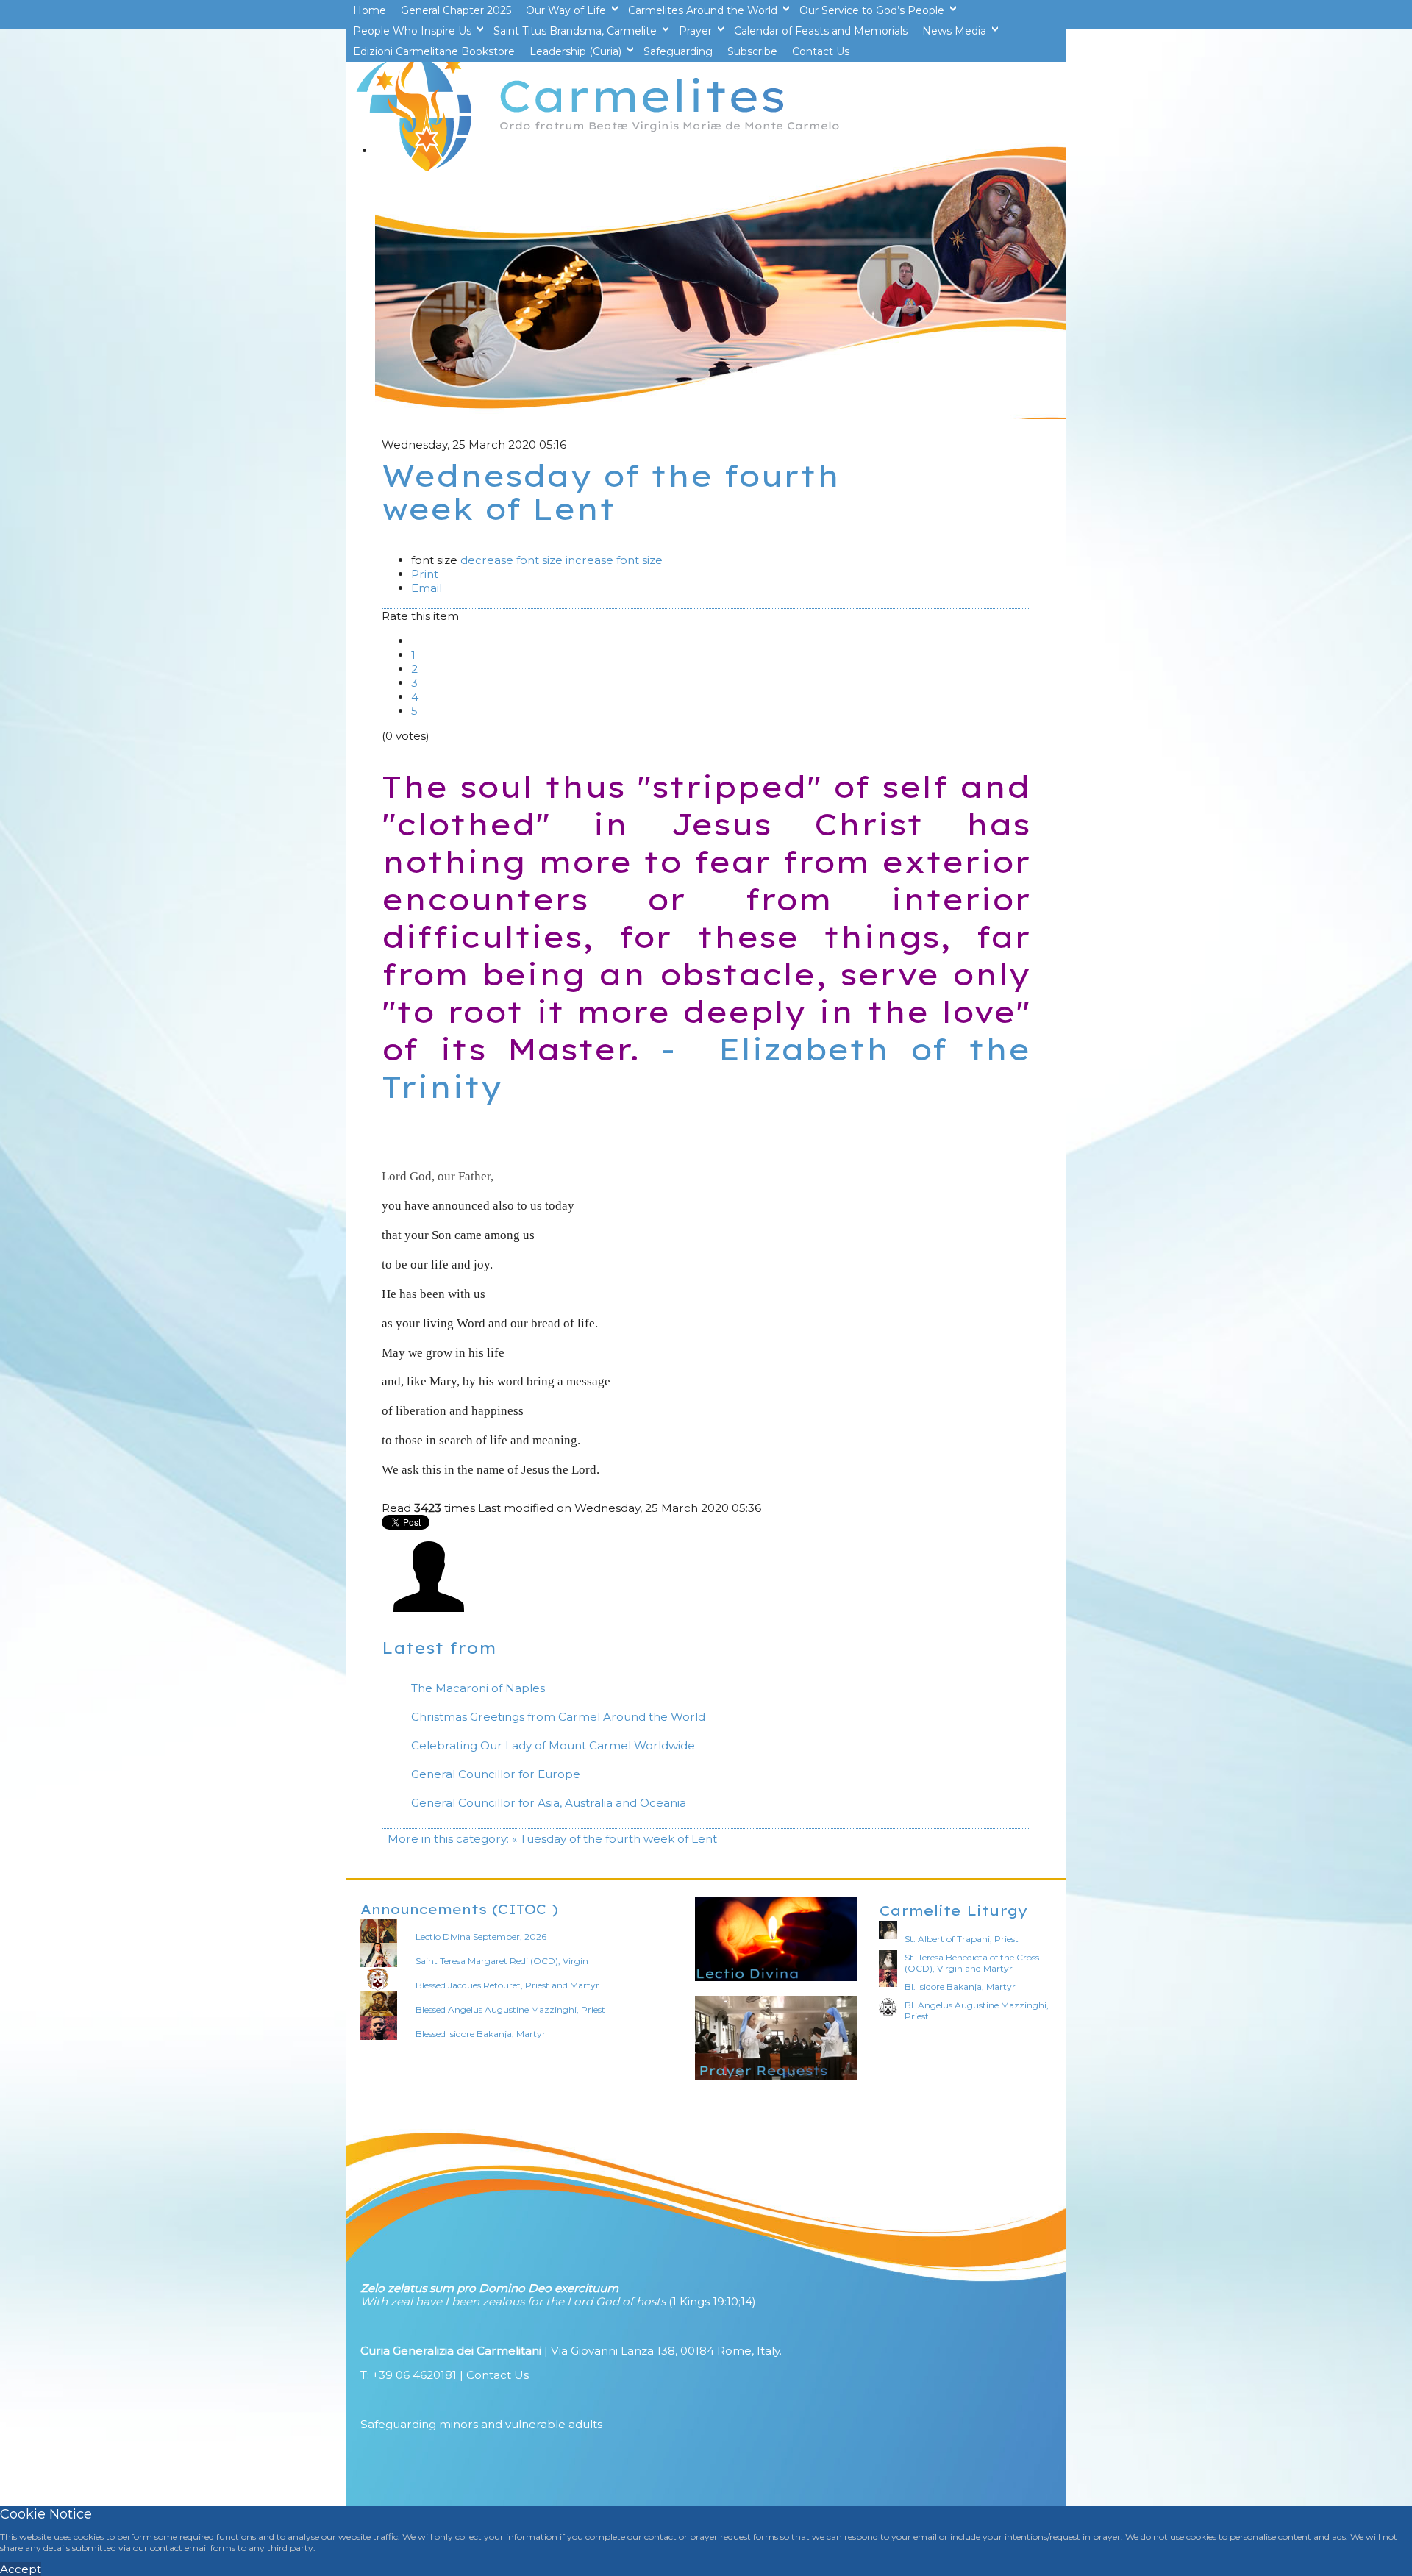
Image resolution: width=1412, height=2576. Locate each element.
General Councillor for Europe (496, 1774)
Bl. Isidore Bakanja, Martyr (960, 1987)
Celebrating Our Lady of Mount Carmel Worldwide (553, 1745)
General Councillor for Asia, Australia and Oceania (549, 1803)
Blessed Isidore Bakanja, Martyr (481, 2034)
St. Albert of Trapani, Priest (962, 1939)
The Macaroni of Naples (478, 1688)
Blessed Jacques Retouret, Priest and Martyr (507, 1985)
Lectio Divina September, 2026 (481, 1937)
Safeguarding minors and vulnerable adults (481, 2424)
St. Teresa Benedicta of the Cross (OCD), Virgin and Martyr (972, 1963)
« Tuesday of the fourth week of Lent (614, 1839)
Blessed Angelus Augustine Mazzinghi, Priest (510, 2009)
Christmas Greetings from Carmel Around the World (558, 1717)
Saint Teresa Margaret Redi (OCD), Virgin (502, 1961)
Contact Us (498, 2375)
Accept (21, 2569)
